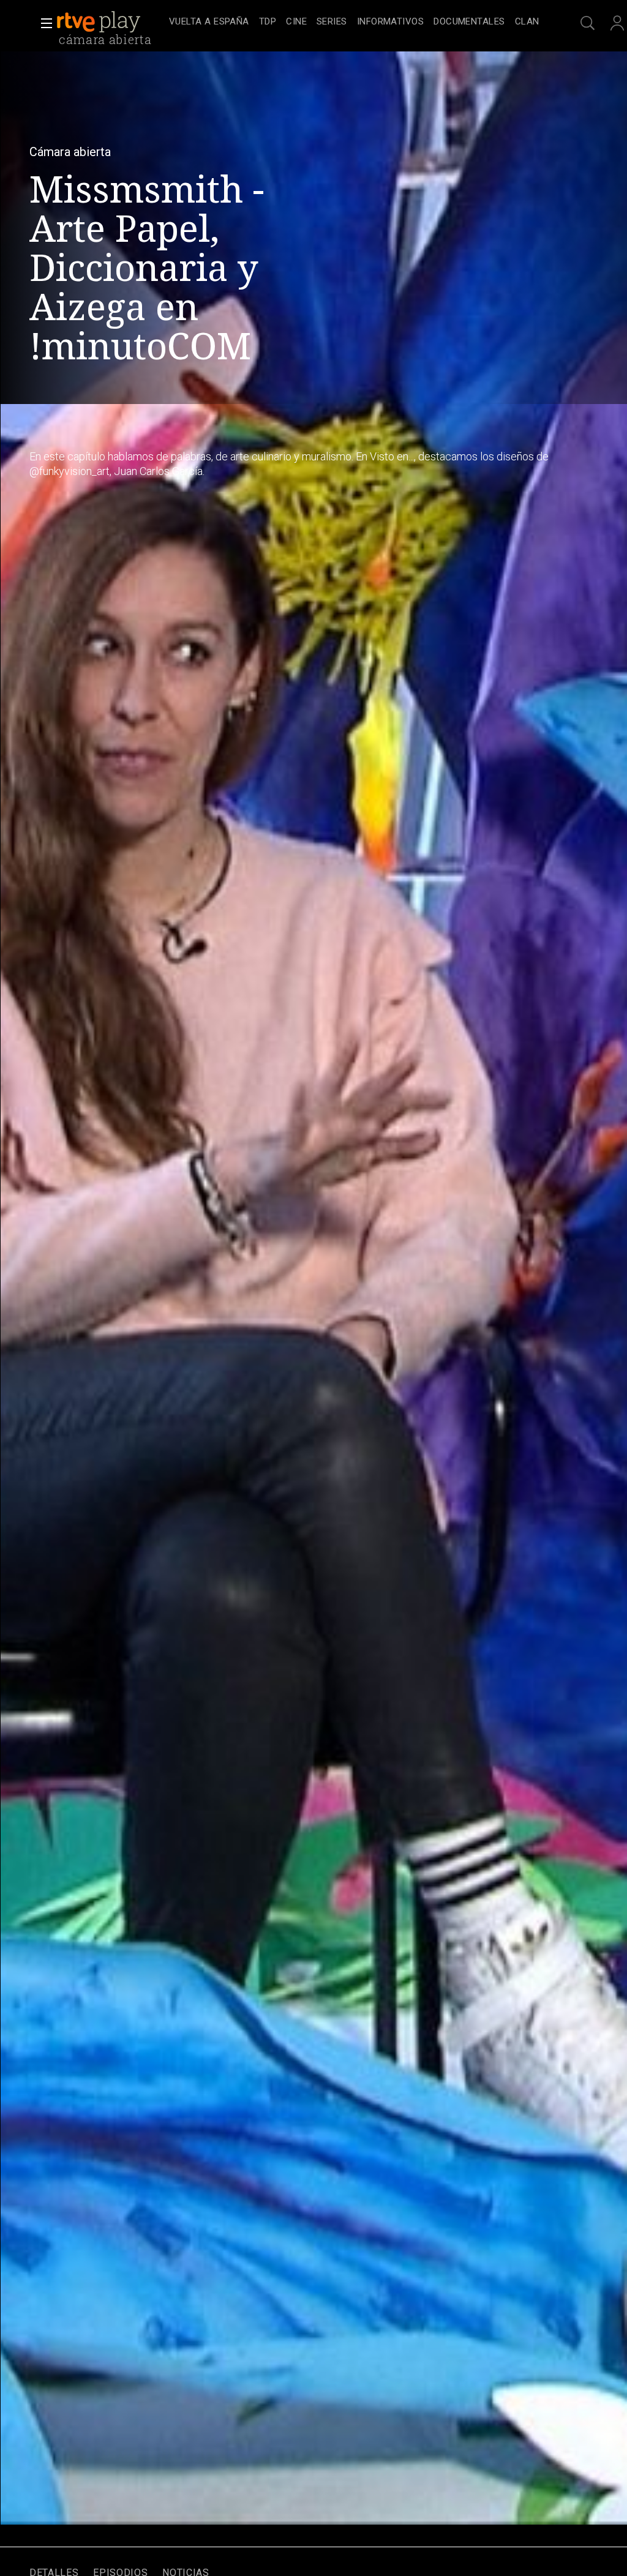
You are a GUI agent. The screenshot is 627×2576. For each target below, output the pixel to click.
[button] (43, 23)
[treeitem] (209, 22)
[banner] (110, 22)
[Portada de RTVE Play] (100, 22)
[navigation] (354, 22)
